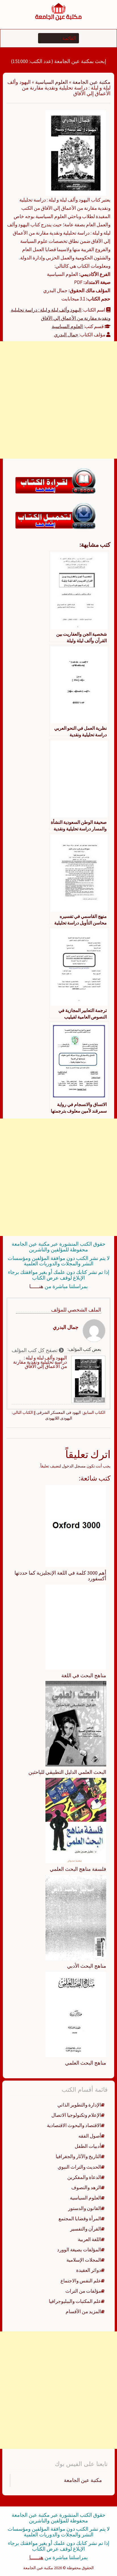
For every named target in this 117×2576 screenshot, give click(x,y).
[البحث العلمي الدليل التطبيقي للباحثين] (76, 1723)
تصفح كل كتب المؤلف (35, 1350)
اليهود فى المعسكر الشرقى (59, 1412)
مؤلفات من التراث (83, 2291)
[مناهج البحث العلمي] (76, 2014)
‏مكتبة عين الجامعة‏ (83, 2480)
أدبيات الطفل (88, 2146)
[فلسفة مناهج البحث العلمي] (76, 1820)
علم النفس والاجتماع (81, 2281)
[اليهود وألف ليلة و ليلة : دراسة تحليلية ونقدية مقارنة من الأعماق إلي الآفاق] (76, 153)
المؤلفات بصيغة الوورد (79, 2250)
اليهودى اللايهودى (59, 1418)
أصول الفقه (90, 2136)
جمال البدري (66, 335)
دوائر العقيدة (89, 2270)
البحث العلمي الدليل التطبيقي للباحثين (67, 1772)
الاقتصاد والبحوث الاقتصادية (74, 2125)
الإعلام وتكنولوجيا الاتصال (76, 2115)
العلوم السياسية (52, 82)
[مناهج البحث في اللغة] (76, 1626)
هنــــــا (36, 1286)
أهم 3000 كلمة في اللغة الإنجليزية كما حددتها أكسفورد (60, 1576)
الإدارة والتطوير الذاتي (79, 2105)
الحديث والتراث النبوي (79, 2167)
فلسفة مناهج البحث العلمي (78, 1869)
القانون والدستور (85, 2208)
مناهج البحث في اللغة (84, 1675)
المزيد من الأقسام (83, 2311)
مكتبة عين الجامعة (91, 82)
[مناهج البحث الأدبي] (76, 1917)
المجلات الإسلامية (84, 2260)
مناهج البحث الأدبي (87, 1966)
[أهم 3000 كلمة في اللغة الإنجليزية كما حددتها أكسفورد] (76, 1526)
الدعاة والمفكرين (84, 2177)
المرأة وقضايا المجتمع (80, 2219)
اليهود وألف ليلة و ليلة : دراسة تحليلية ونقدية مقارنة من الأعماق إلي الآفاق (40, 1362)
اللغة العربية (89, 2239)
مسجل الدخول (74, 1466)
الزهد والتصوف (86, 2187)
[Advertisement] (58, 400)
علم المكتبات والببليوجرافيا (75, 2301)
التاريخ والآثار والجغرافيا (78, 2156)
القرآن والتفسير (86, 2229)
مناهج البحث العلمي (86, 2063)
